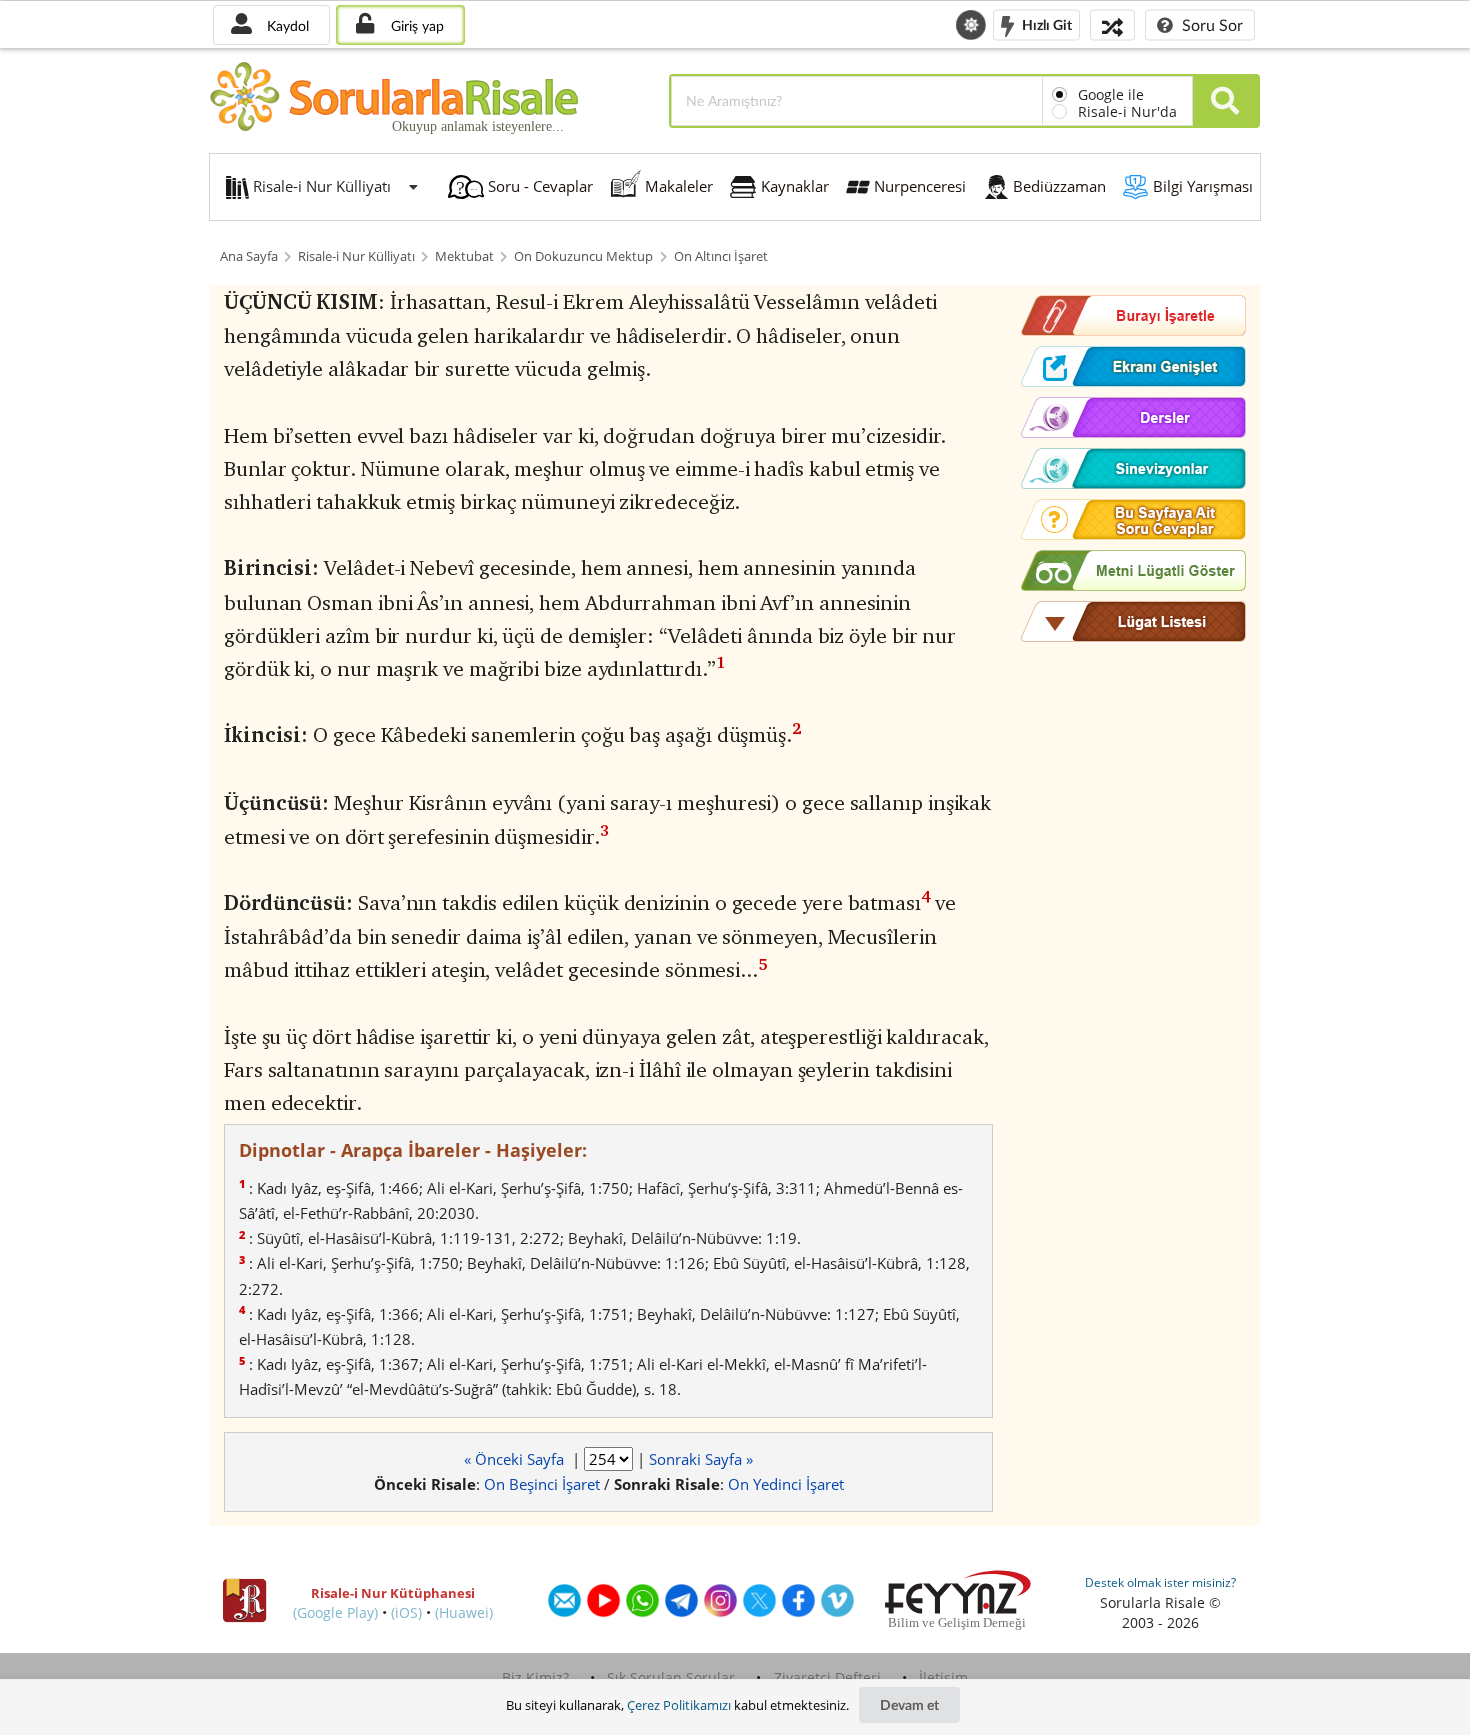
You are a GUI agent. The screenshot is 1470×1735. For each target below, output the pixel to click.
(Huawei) (464, 1612)
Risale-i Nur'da (1127, 111)
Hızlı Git (1045, 23)
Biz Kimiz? (535, 1677)
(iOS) (406, 1612)
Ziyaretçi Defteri (827, 1677)
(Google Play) (335, 1612)
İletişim (943, 1677)
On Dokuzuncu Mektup (583, 256)
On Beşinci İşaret (542, 1484)
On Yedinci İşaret (786, 1484)
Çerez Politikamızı (679, 1705)
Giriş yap (415, 25)
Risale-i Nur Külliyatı (356, 256)
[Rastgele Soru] (1112, 24)
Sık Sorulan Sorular (671, 1677)
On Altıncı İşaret (721, 256)
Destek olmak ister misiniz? (1160, 1582)
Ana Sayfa (249, 256)
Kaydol (286, 25)
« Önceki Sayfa (516, 1459)
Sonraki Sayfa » (701, 1459)
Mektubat (464, 256)
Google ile (1111, 94)
